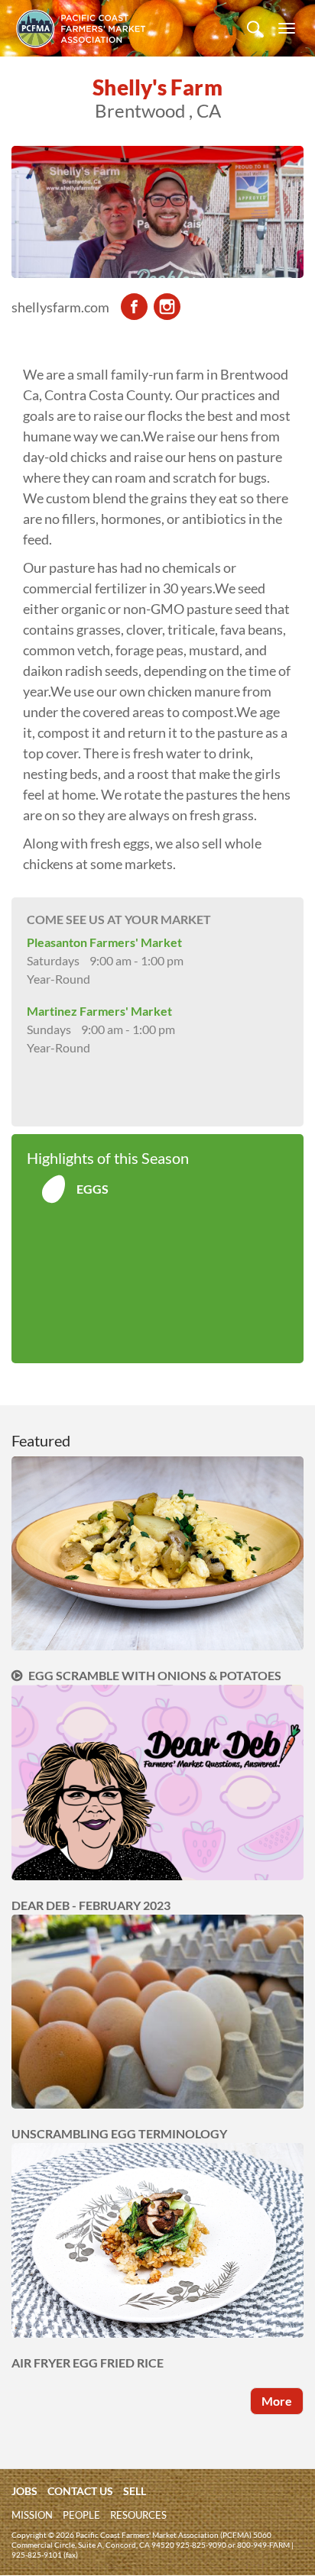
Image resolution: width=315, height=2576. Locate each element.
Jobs (24, 2491)
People (81, 2515)
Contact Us (80, 2491)
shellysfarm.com (60, 307)
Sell (135, 2491)
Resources (138, 2515)
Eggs (93, 1189)
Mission (32, 2515)
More (277, 2401)
